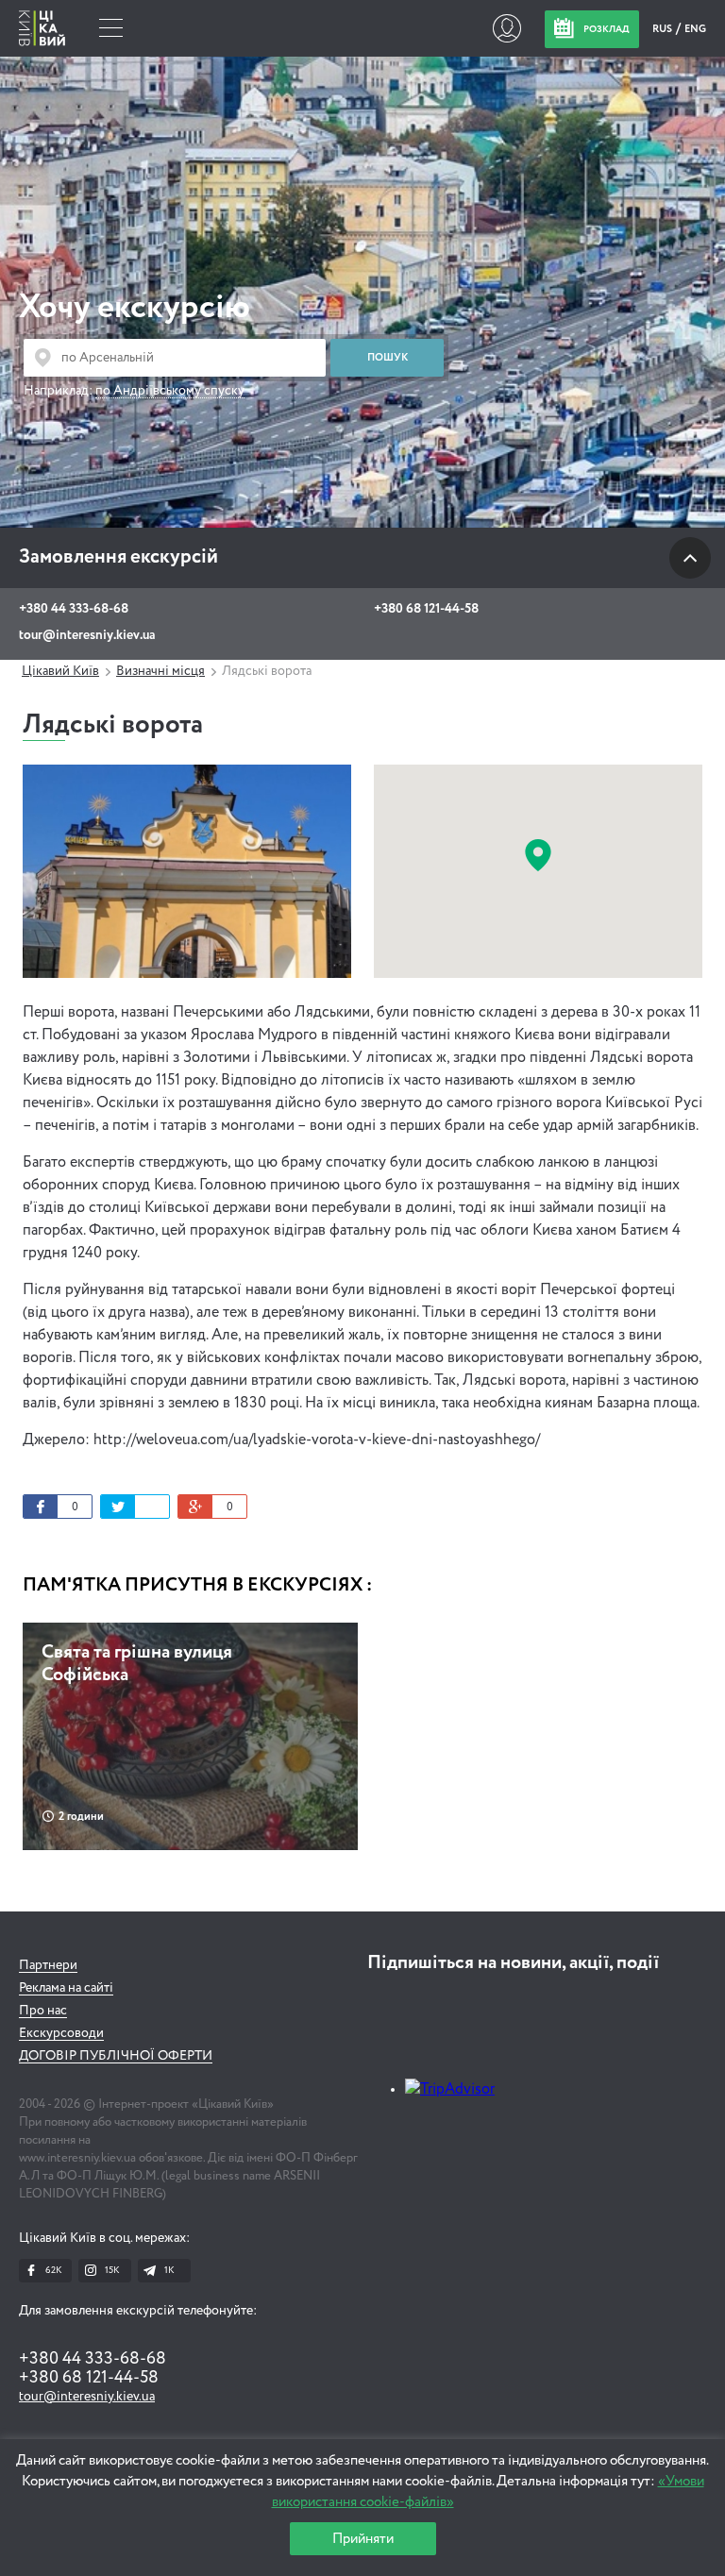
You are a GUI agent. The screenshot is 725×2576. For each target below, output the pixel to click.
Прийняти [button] (363, 2539)
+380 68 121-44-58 (426, 609)
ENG (695, 29)
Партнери (48, 1965)
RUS (663, 29)
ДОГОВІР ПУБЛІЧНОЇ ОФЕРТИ (116, 2056)
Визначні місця (160, 671)
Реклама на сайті (66, 1988)
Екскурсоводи (61, 2033)
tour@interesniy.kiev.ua (87, 635)
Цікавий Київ (60, 671)
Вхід (506, 28)
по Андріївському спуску (170, 391)
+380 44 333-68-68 (74, 609)
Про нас (43, 2011)
